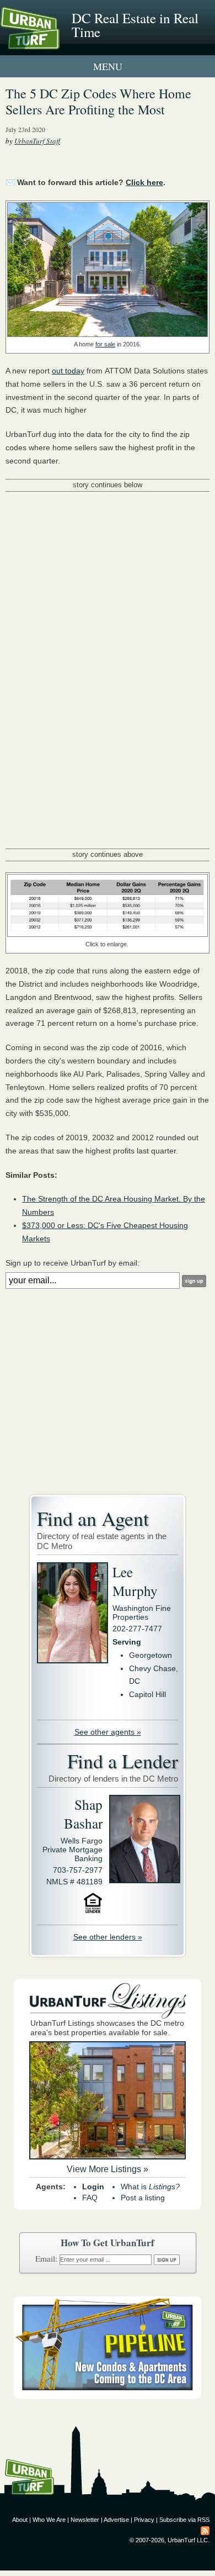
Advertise (116, 2520)
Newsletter (85, 2520)
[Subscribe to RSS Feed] (205, 2530)
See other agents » (108, 1732)
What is (150, 2187)
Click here (144, 182)
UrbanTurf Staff (37, 141)
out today (68, 371)
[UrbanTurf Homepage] (58, 43)
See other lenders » (108, 1937)
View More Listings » (108, 2169)
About (20, 2520)
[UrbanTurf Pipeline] (108, 2396)
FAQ (90, 2198)
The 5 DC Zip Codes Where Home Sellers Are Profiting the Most (98, 101)
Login (93, 2187)
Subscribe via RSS (184, 2520)
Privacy (144, 2520)
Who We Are (49, 2520)
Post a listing (143, 2198)
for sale (105, 344)
